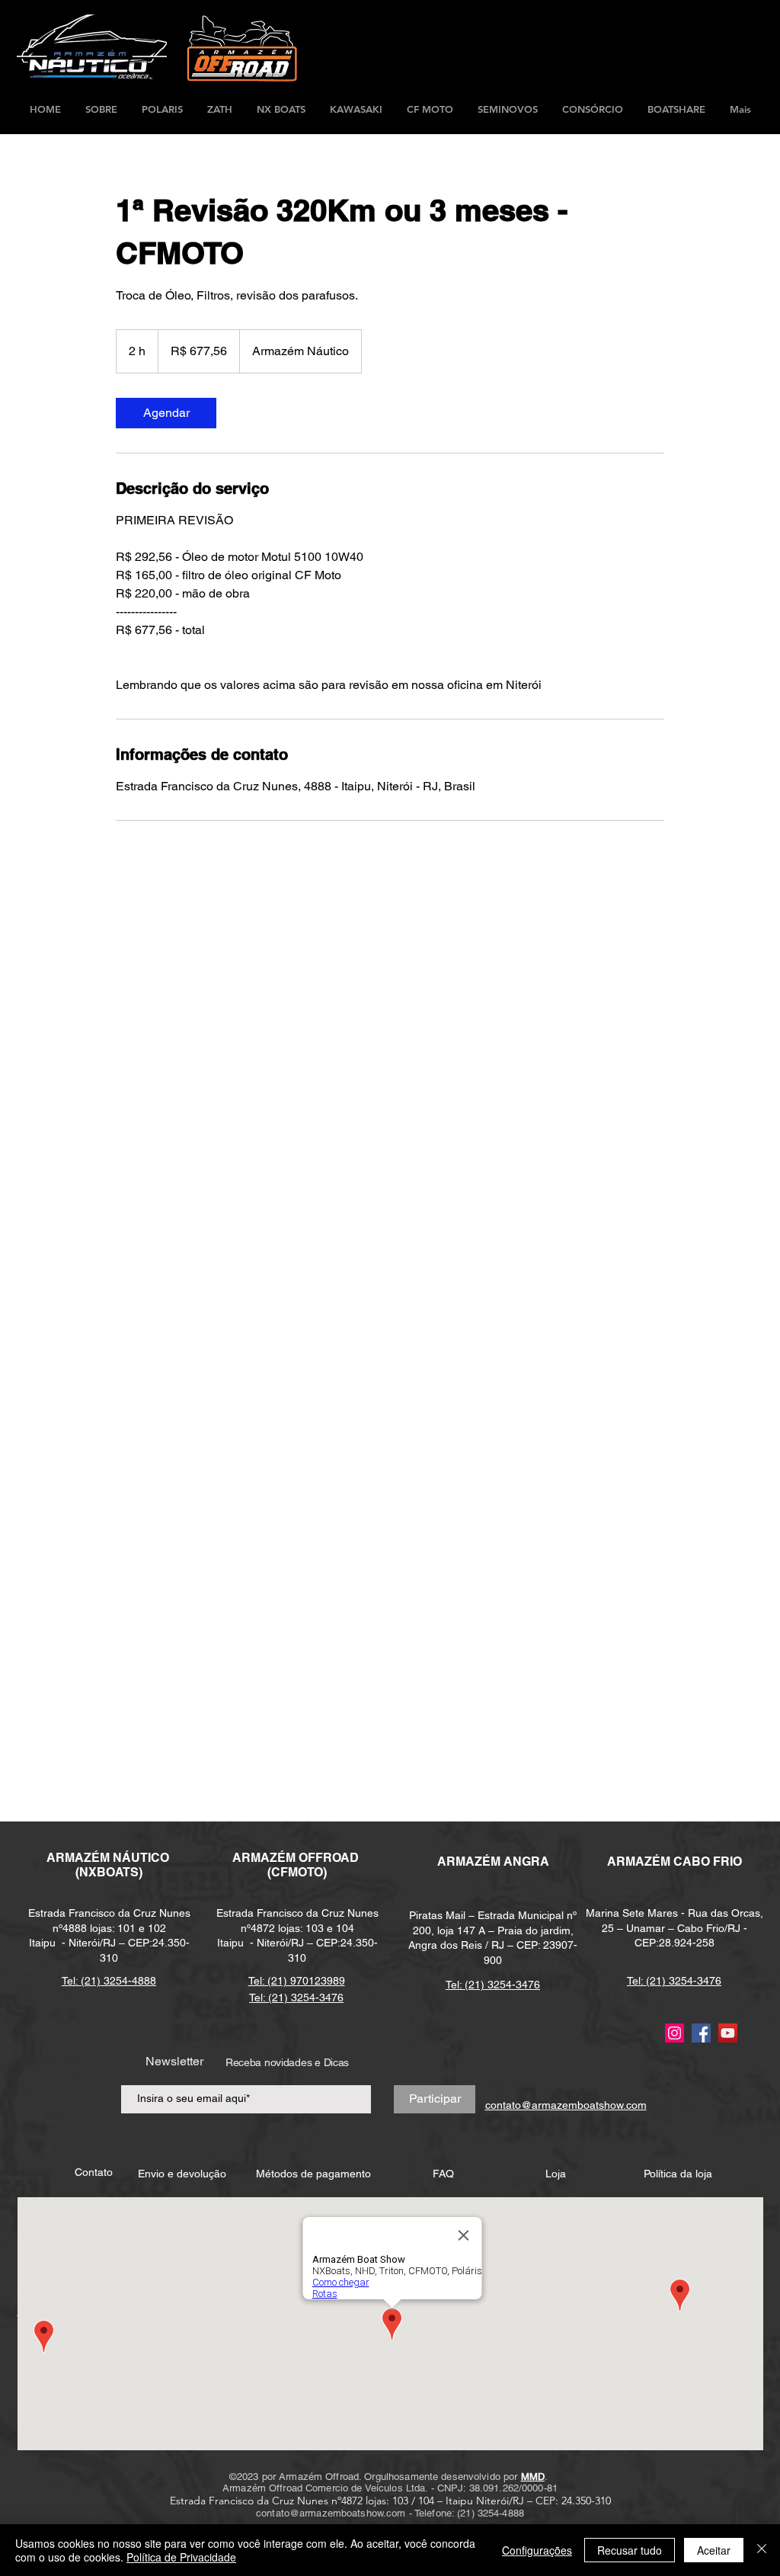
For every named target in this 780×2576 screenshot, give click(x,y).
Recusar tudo (630, 2550)
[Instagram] (675, 2033)
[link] (166, 413)
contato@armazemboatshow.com (331, 2513)
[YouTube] (728, 2033)
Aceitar (714, 2550)
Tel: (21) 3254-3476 (493, 1985)
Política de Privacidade (181, 2557)
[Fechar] (762, 2550)
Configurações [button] (537, 2550)
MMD (533, 2477)
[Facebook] (701, 2033)
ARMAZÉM (265, 1858)
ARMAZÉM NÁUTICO (109, 1858)
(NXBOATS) (109, 1872)
